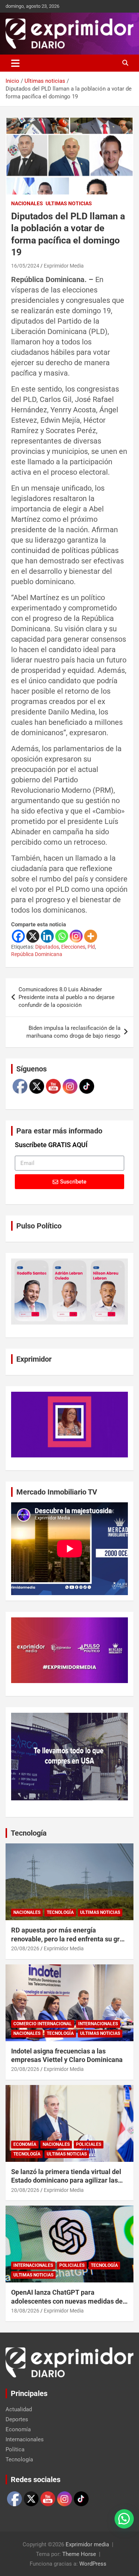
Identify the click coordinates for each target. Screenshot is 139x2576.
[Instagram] (76, 936)
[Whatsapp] (62, 936)
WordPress (93, 2564)
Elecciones (73, 947)
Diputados (47, 947)
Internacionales (98, 2024)
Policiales (89, 2144)
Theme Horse (79, 2554)
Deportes (17, 2419)
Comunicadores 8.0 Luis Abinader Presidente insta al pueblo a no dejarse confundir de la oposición (67, 997)
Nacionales (27, 203)
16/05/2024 (25, 266)
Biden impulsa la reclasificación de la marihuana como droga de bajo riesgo (73, 1032)
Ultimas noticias (69, 203)
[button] (124, 2519)
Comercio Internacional (43, 2024)
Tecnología (29, 1833)
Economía (25, 2144)
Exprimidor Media (64, 266)
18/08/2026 (25, 2311)
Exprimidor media (87, 2544)
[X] (33, 936)
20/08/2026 (25, 1948)
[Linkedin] (47, 936)
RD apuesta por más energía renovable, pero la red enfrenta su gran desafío (69, 1939)
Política (15, 2449)
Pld (91, 947)
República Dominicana (37, 954)
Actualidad (19, 2409)
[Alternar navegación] (15, 63)
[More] (91, 936)
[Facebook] (18, 936)
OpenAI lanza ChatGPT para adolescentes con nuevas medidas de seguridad (67, 2301)
